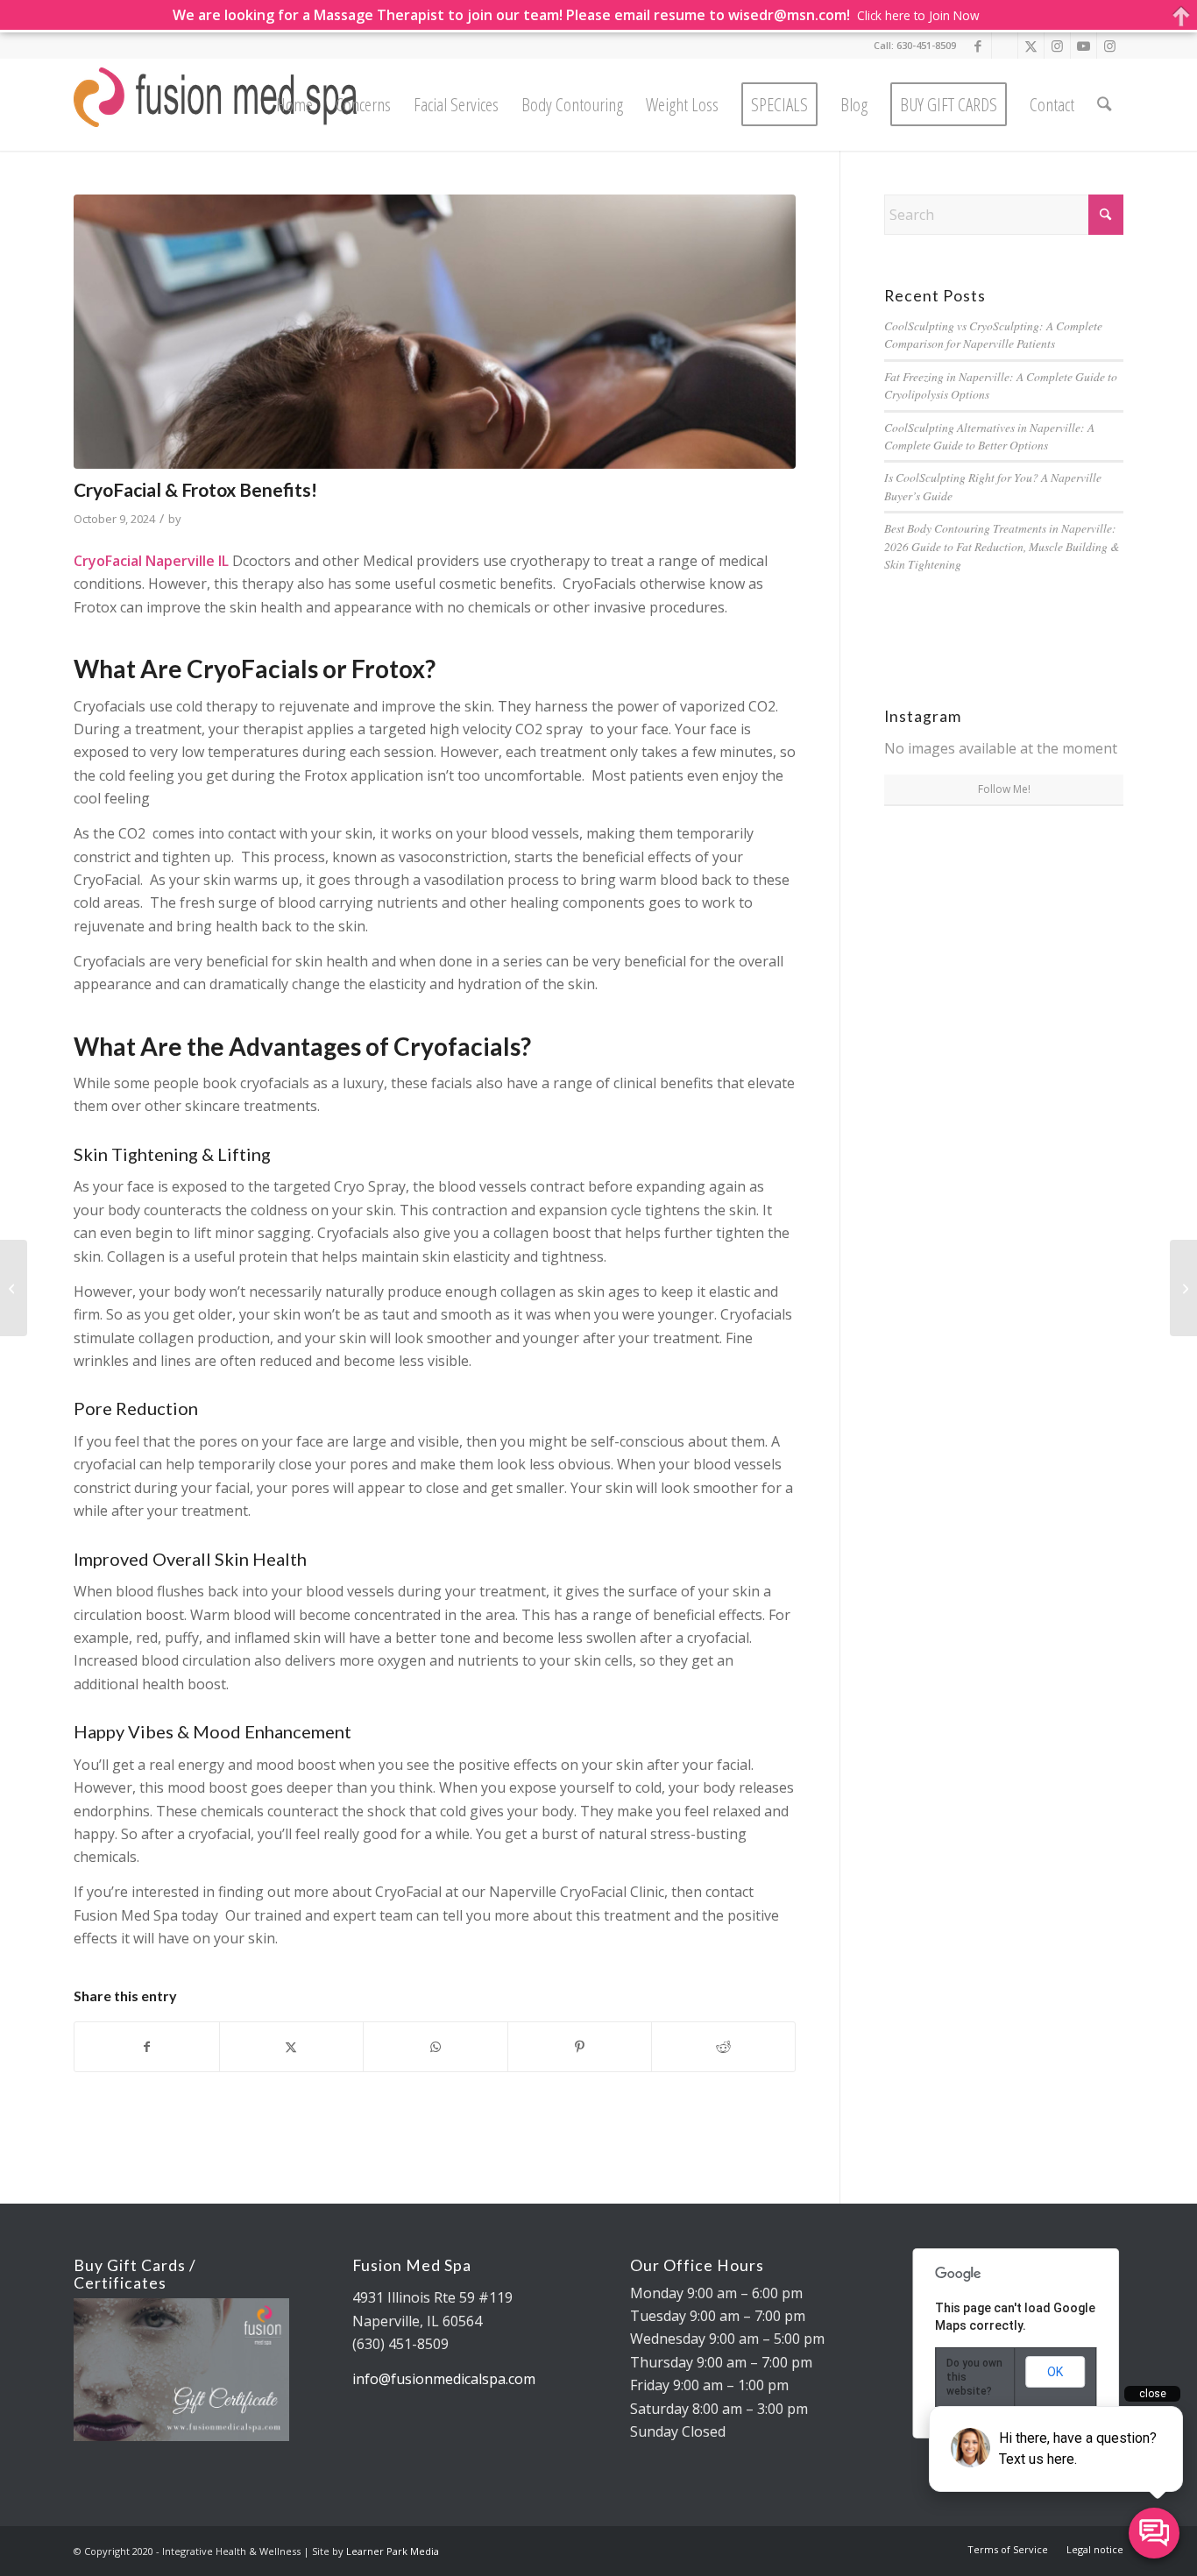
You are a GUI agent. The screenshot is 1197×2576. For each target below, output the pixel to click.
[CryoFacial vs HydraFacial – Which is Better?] (14, 1288)
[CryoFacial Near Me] (435, 332)
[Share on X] (291, 2047)
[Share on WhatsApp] (435, 2047)
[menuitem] (294, 105)
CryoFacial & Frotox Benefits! (195, 489)
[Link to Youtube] (1084, 46)
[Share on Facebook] (146, 2047)
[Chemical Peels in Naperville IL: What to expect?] (1183, 1288)
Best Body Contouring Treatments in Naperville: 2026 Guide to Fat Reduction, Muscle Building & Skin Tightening (1002, 546)
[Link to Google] (1005, 46)
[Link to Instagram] (1057, 46)
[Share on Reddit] (723, 2047)
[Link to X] (1031, 46)
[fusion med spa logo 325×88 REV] (216, 105)
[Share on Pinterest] (580, 2047)
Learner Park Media (393, 2551)
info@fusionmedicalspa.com (444, 2379)
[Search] (1104, 105)
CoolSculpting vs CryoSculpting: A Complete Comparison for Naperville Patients (993, 334)
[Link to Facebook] (978, 46)
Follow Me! (1004, 789)
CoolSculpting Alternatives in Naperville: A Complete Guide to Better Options (989, 436)
